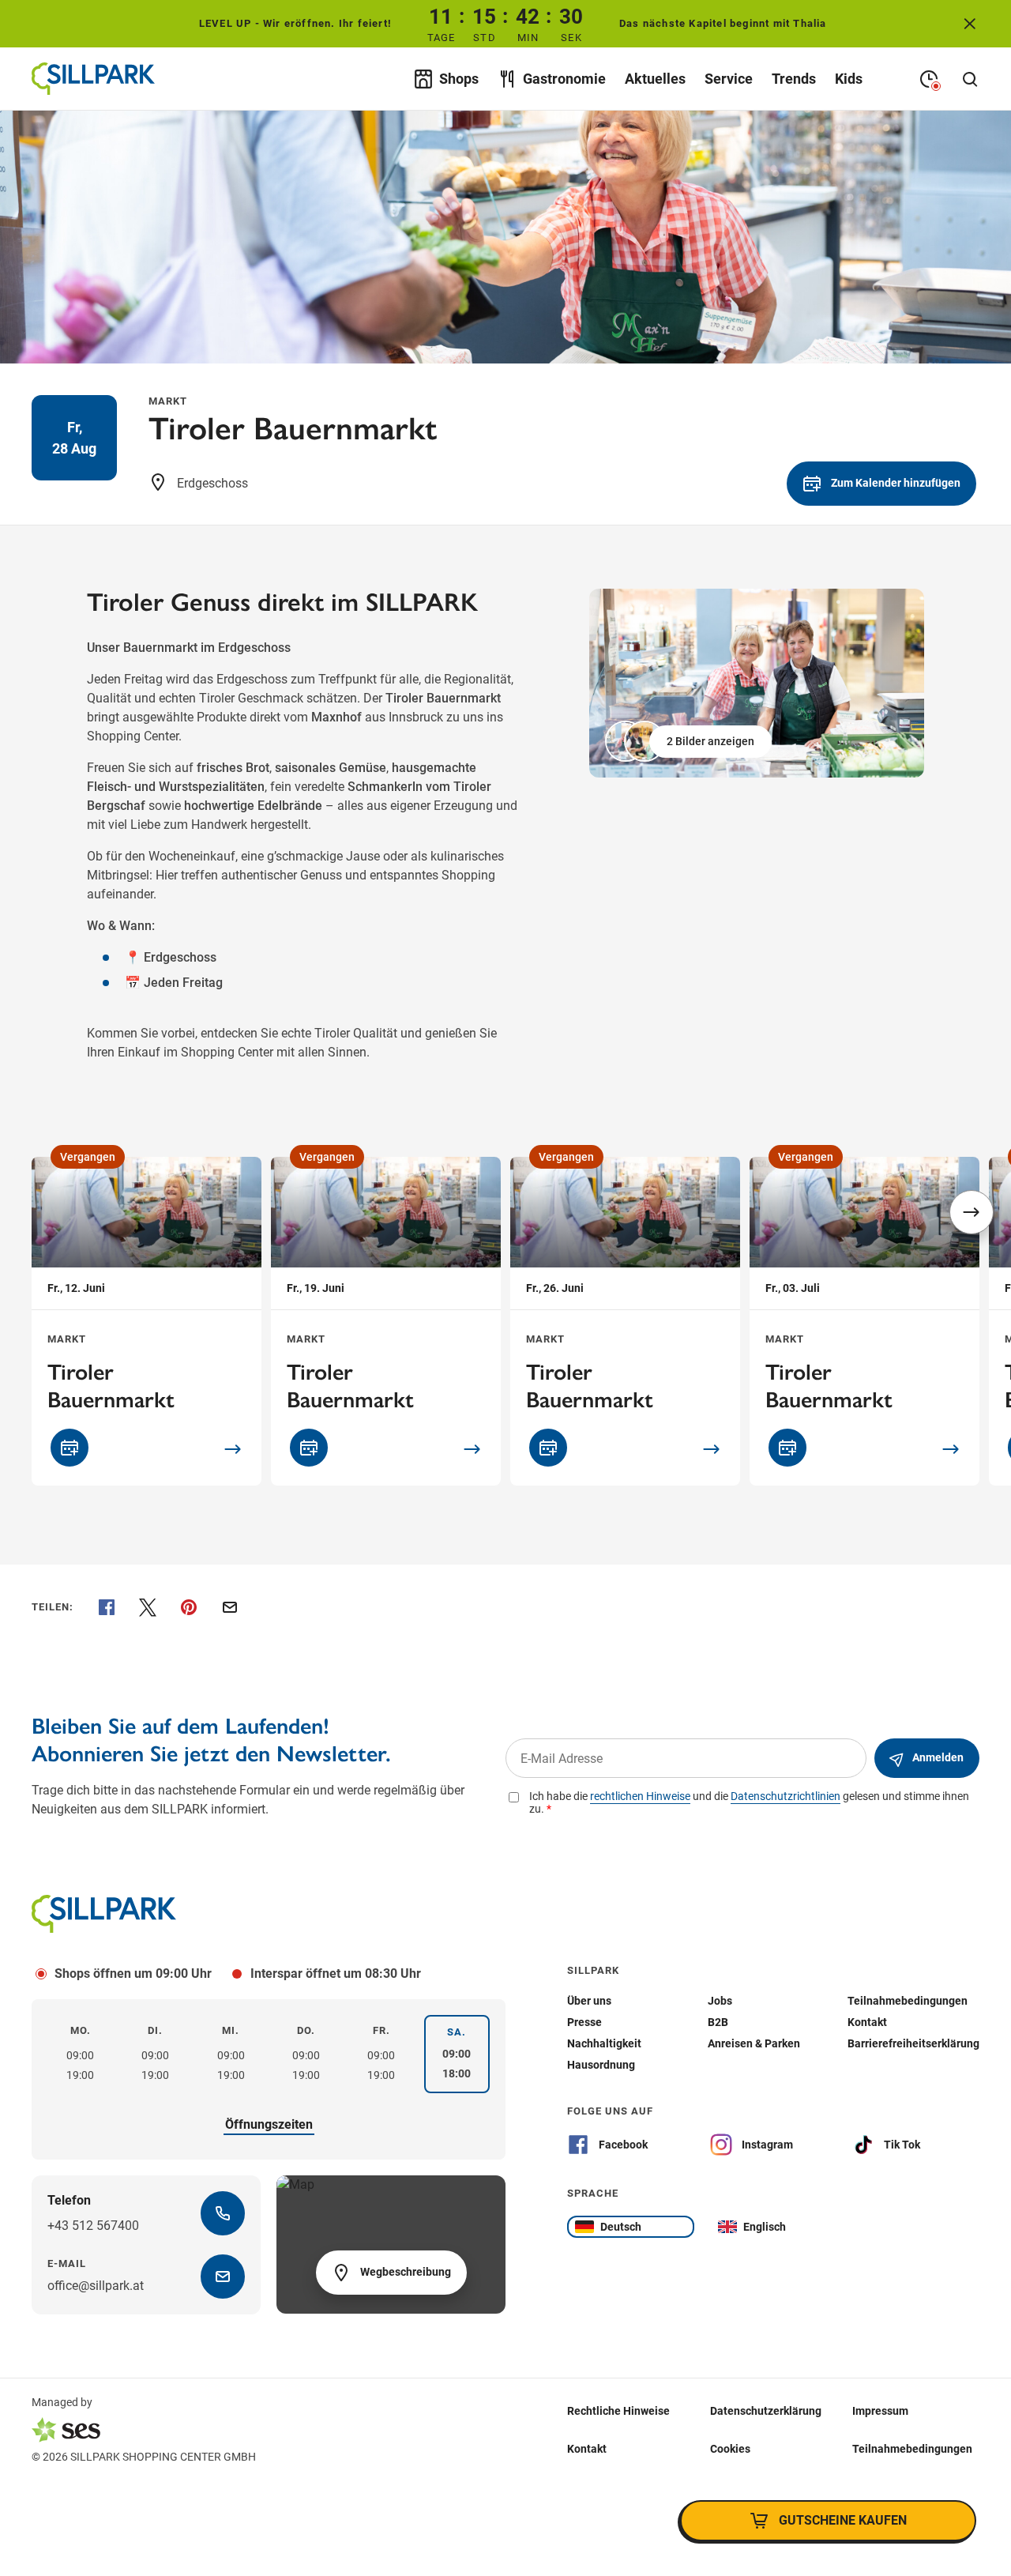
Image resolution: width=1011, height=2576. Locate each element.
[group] (757, 683)
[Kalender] (70, 1448)
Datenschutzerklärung (766, 2411)
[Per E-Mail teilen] (230, 1607)
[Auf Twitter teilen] (148, 1607)
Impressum (880, 2411)
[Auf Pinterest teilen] (189, 1607)
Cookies (730, 2449)
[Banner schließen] (970, 24)
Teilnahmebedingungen (912, 2449)
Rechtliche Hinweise (618, 2411)
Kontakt (587, 2449)
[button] (690, 741)
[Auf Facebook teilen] (107, 1607)
